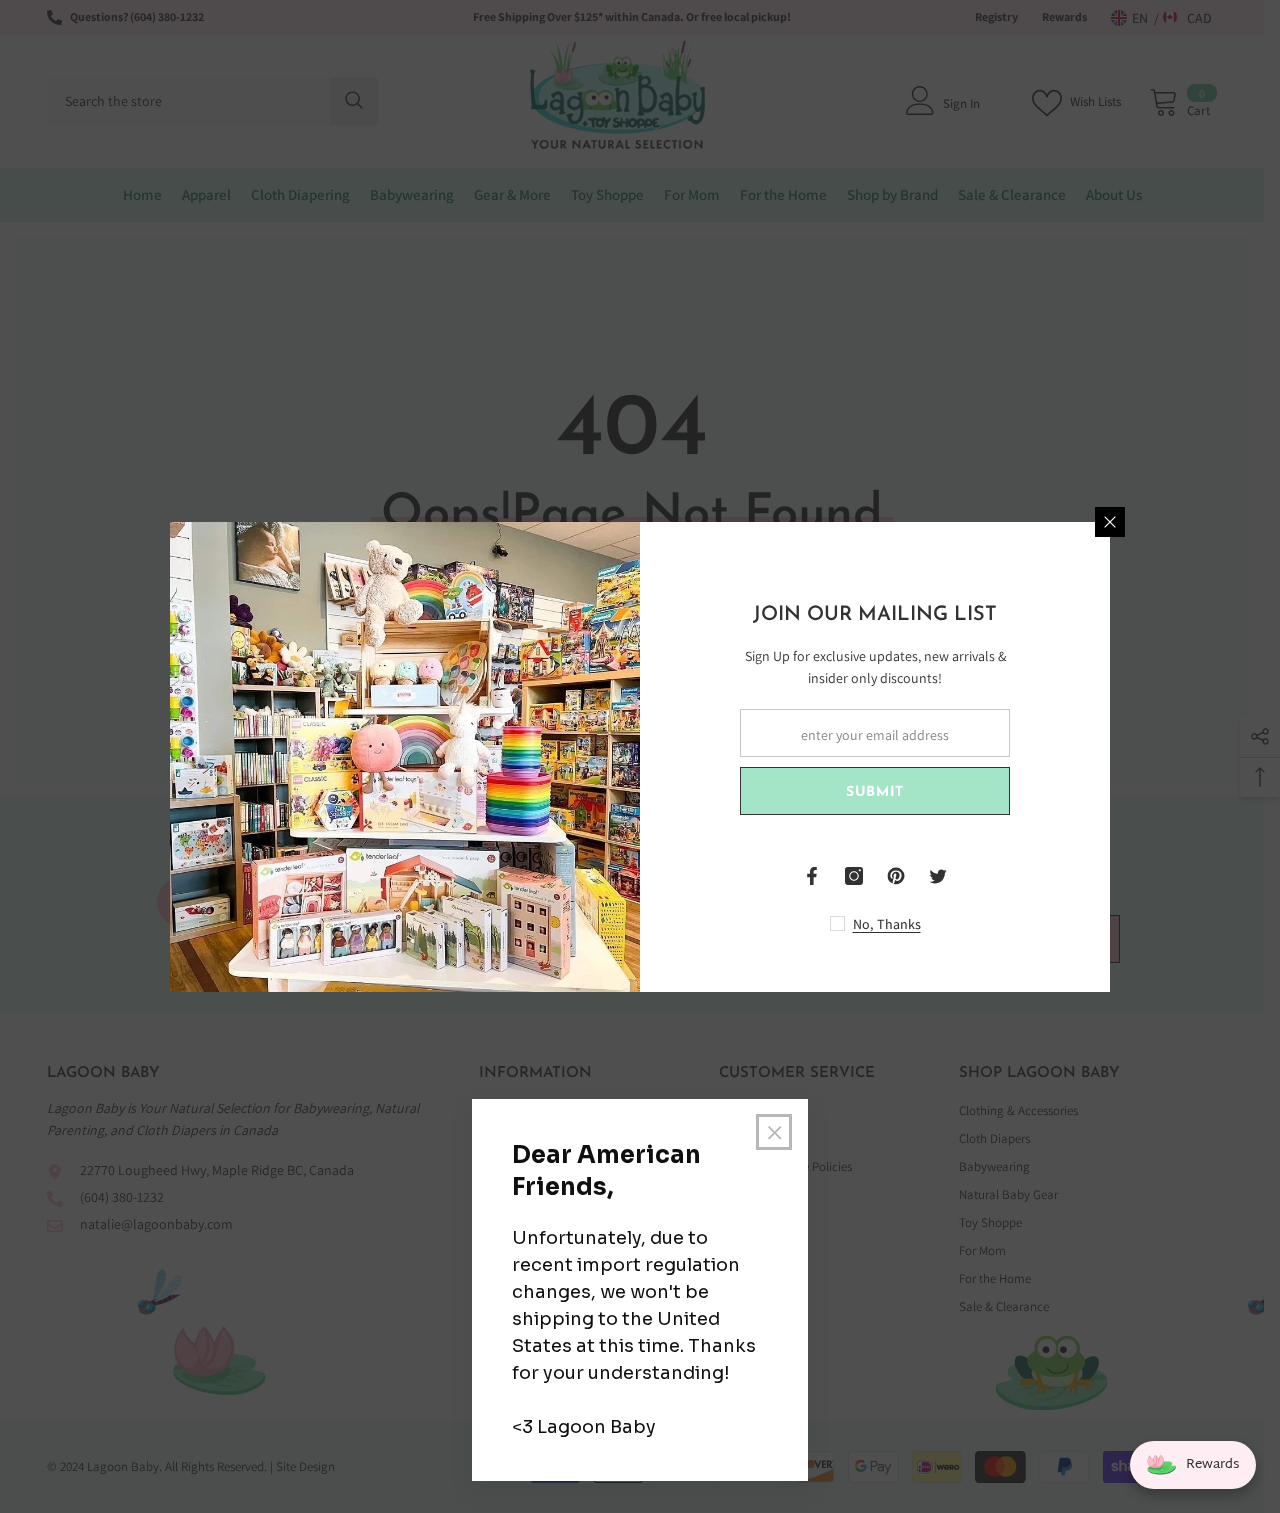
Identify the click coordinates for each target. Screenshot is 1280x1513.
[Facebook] (812, 876)
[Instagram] (854, 876)
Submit (875, 792)
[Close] (1110, 522)
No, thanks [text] (887, 924)
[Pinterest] (896, 876)
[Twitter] (938, 876)
